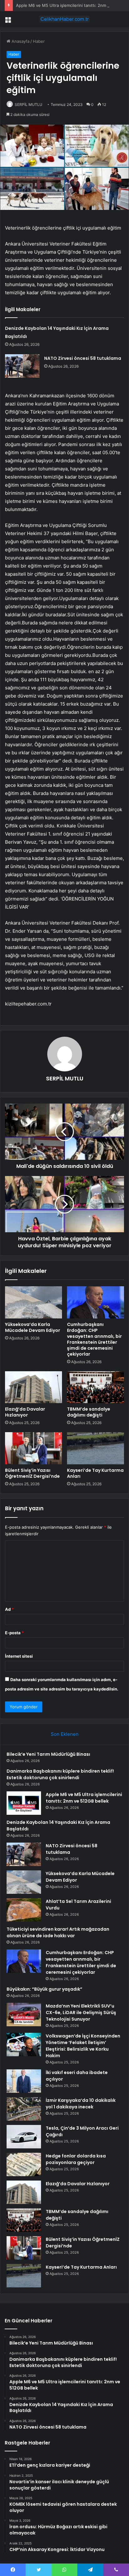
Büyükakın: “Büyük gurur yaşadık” (44, 1989)
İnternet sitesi (19, 1656)
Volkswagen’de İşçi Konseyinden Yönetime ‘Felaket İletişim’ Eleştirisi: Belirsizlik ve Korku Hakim (83, 2046)
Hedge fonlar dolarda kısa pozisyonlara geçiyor (76, 2159)
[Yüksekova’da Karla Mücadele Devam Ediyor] (34, 1302)
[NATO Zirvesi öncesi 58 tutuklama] (22, 366)
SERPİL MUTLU (28, 104)
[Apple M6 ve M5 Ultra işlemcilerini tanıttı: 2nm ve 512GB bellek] (24, 1803)
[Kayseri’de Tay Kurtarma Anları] (95, 1448)
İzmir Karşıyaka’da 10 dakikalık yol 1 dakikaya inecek (81, 2104)
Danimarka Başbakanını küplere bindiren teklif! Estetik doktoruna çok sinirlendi (60, 1774)
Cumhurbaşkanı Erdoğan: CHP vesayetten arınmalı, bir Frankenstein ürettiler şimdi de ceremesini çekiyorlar (94, 1339)
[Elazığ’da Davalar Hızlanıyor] (34, 1387)
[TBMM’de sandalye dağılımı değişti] (95, 1387)
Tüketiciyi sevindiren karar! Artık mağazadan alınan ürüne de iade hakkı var (58, 1932)
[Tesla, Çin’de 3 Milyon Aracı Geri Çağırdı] (24, 2137)
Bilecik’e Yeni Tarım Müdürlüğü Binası (48, 1754)
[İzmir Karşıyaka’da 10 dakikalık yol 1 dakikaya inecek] (24, 2109)
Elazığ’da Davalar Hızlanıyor (25, 1412)
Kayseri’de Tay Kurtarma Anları (95, 1473)
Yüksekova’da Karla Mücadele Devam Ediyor (33, 1327)
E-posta (14, 1633)
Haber (39, 41)
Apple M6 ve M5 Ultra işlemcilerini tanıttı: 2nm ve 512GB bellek (84, 1798)
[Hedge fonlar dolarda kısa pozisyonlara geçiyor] (24, 2164)
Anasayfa (20, 41)
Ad (9, 1609)
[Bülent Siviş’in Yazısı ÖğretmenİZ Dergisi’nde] (34, 1448)
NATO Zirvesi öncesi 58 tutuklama (83, 358)
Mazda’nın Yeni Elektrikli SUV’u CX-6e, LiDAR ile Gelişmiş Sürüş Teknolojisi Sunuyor (81, 2013)
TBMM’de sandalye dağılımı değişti (89, 1412)
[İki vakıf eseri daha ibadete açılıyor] (24, 2081)
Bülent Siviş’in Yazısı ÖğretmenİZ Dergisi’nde (32, 1473)
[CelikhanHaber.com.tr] (64, 19)
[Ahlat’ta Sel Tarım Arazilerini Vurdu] (24, 1910)
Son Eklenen (65, 1734)
